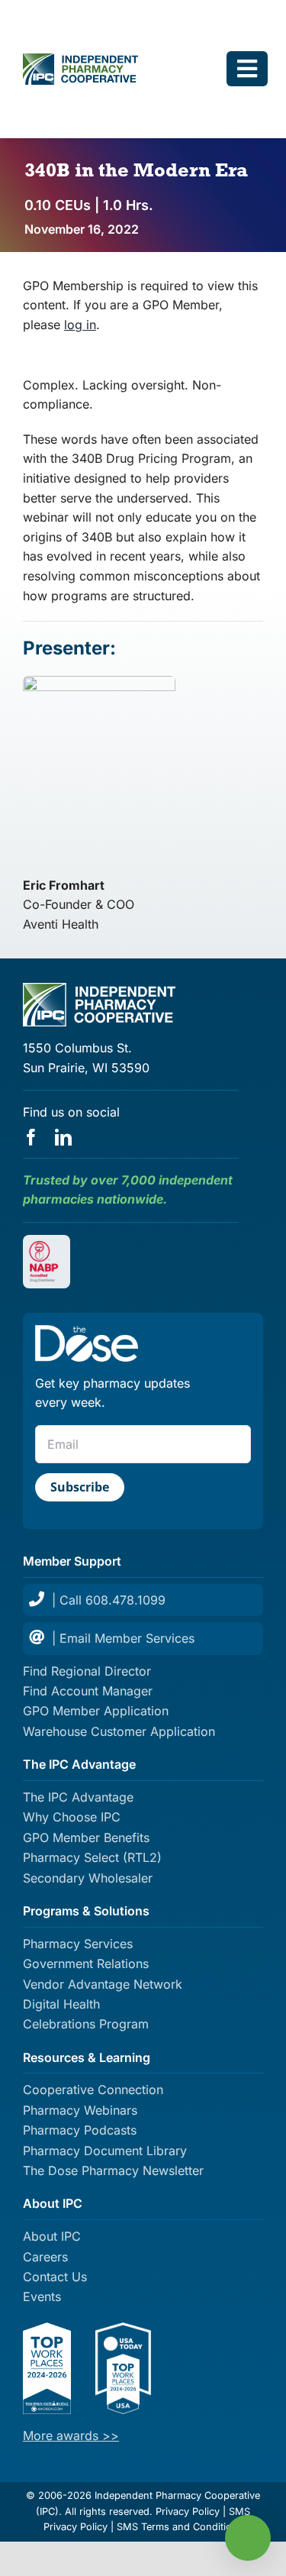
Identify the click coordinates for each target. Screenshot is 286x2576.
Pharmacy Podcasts (80, 2130)
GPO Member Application (96, 1711)
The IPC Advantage (78, 1797)
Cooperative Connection (93, 2090)
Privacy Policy (188, 2511)
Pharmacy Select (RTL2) (92, 1857)
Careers (45, 2257)
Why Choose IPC (72, 1817)
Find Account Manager (88, 1691)
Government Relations (86, 1964)
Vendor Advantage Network (103, 1984)
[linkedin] (63, 1137)
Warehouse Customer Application (119, 1731)
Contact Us (55, 2277)
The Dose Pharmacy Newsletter (113, 2170)
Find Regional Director (87, 1671)
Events (42, 2296)
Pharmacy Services (78, 1944)
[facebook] (31, 1137)
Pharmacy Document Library (105, 2151)
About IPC (52, 2236)
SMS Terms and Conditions (180, 2527)
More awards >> (71, 2435)
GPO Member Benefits (86, 1837)
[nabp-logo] (47, 1247)
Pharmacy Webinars (80, 2110)
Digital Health (61, 2004)
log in (80, 325)
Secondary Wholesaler (88, 1878)
